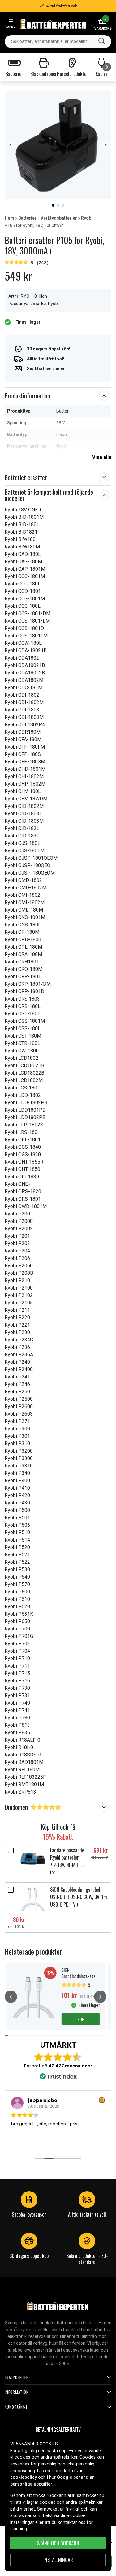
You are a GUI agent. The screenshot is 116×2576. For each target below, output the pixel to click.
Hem (9, 218)
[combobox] (58, 42)
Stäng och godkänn (58, 2543)
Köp (81, 2019)
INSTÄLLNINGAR (58, 2560)
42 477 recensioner (70, 2066)
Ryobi (87, 218)
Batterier (27, 218)
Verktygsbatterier (59, 218)
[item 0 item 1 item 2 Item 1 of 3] (58, 145)
